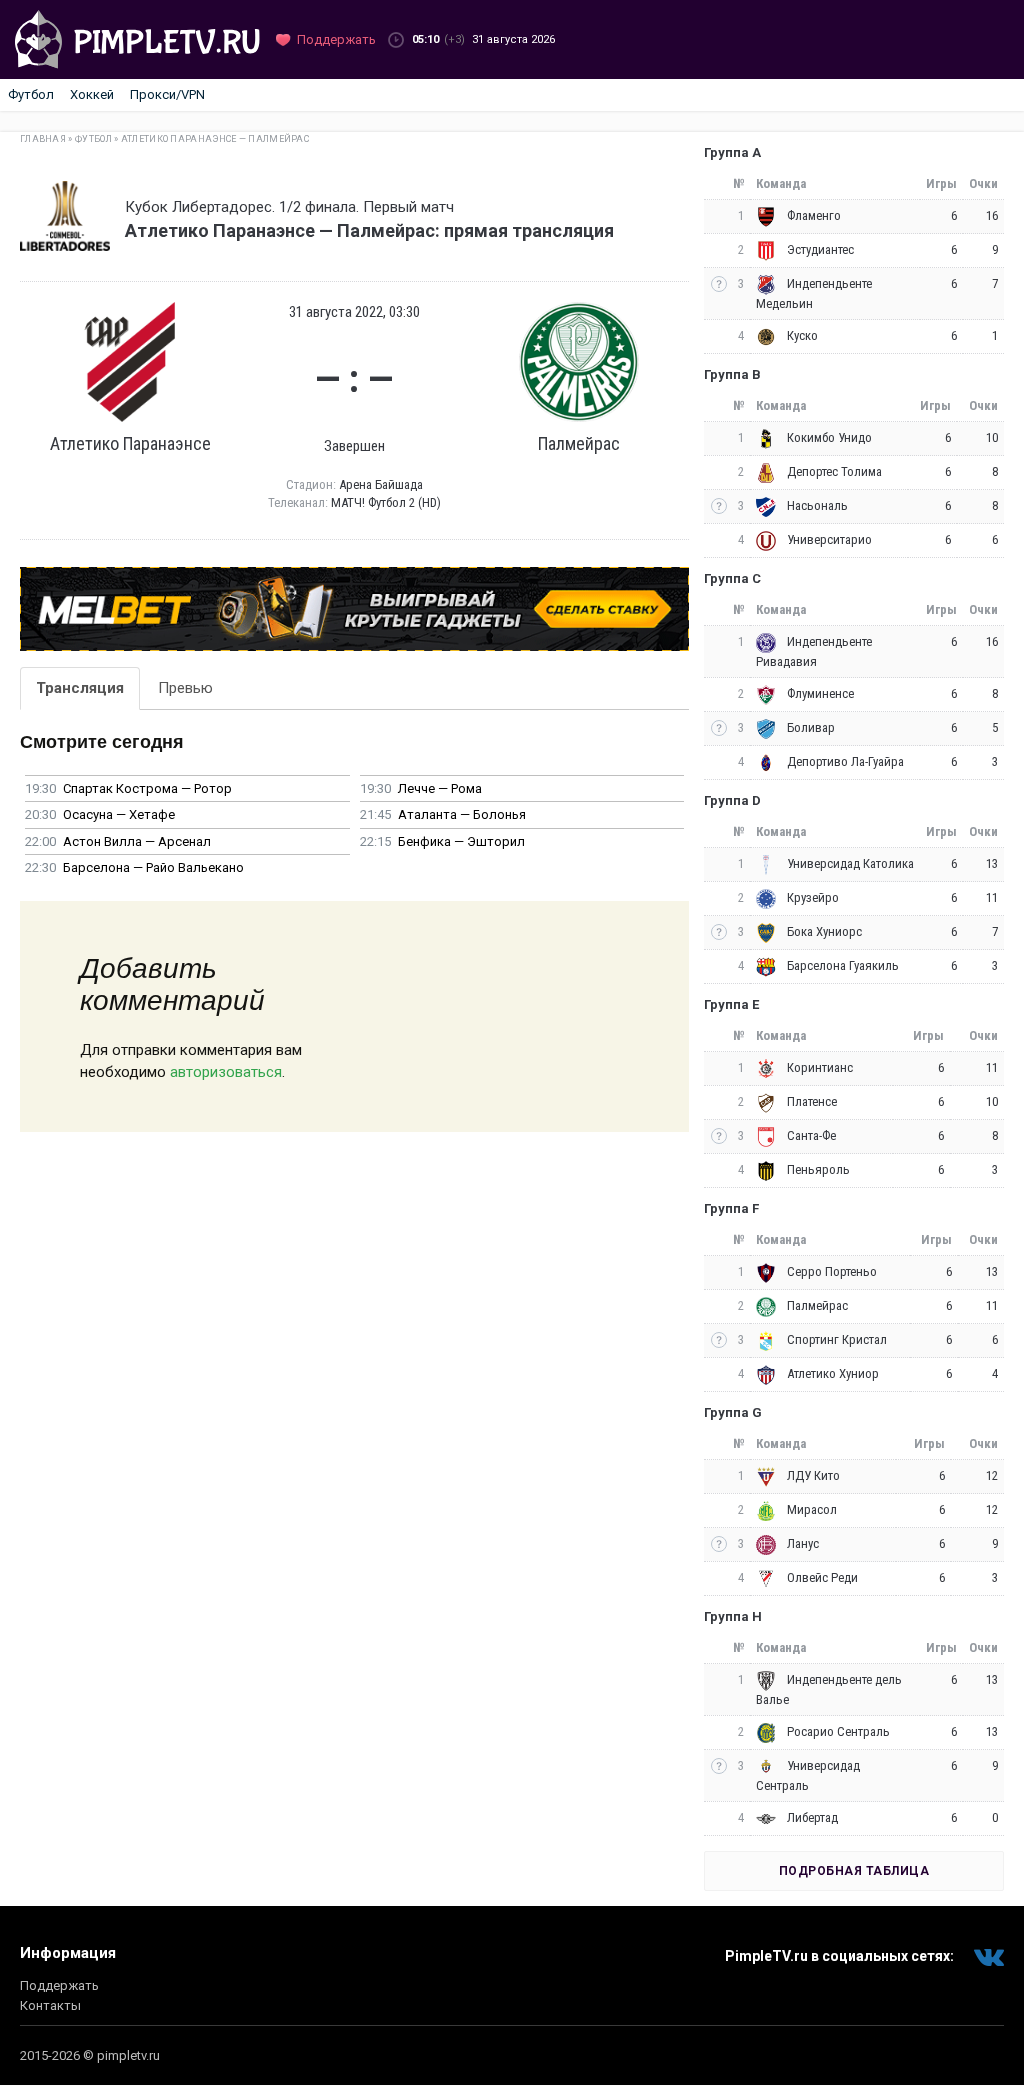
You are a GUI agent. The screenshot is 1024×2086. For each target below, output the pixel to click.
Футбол (31, 94)
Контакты (50, 2005)
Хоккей (92, 94)
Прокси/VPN (167, 94)
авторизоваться (226, 1072)
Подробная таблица (854, 1871)
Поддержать (59, 1985)
